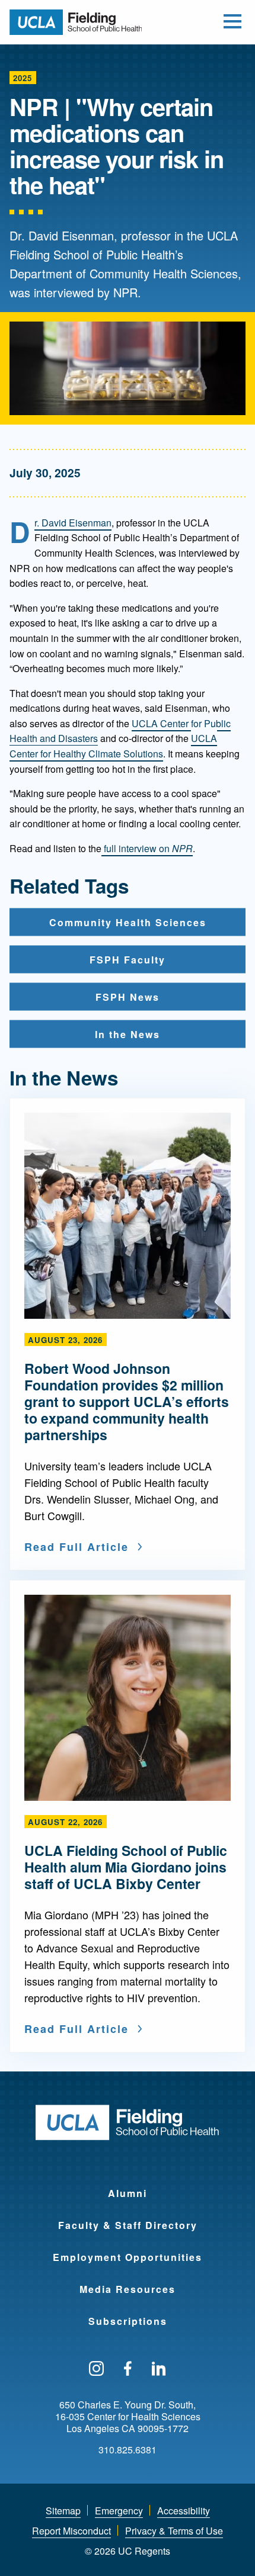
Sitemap (63, 2511)
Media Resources (128, 2289)
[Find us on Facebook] (128, 2369)
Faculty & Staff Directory (128, 2225)
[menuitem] (128, 2186)
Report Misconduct (71, 2531)
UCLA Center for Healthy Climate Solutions (113, 746)
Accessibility (184, 2511)
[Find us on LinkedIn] (159, 2369)
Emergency (119, 2511)
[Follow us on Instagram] (96, 2369)
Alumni (128, 2193)
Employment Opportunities (128, 2257)
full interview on (147, 848)
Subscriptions (128, 2321)
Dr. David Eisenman (73, 523)
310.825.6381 (128, 2450)
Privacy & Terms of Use (174, 2531)
